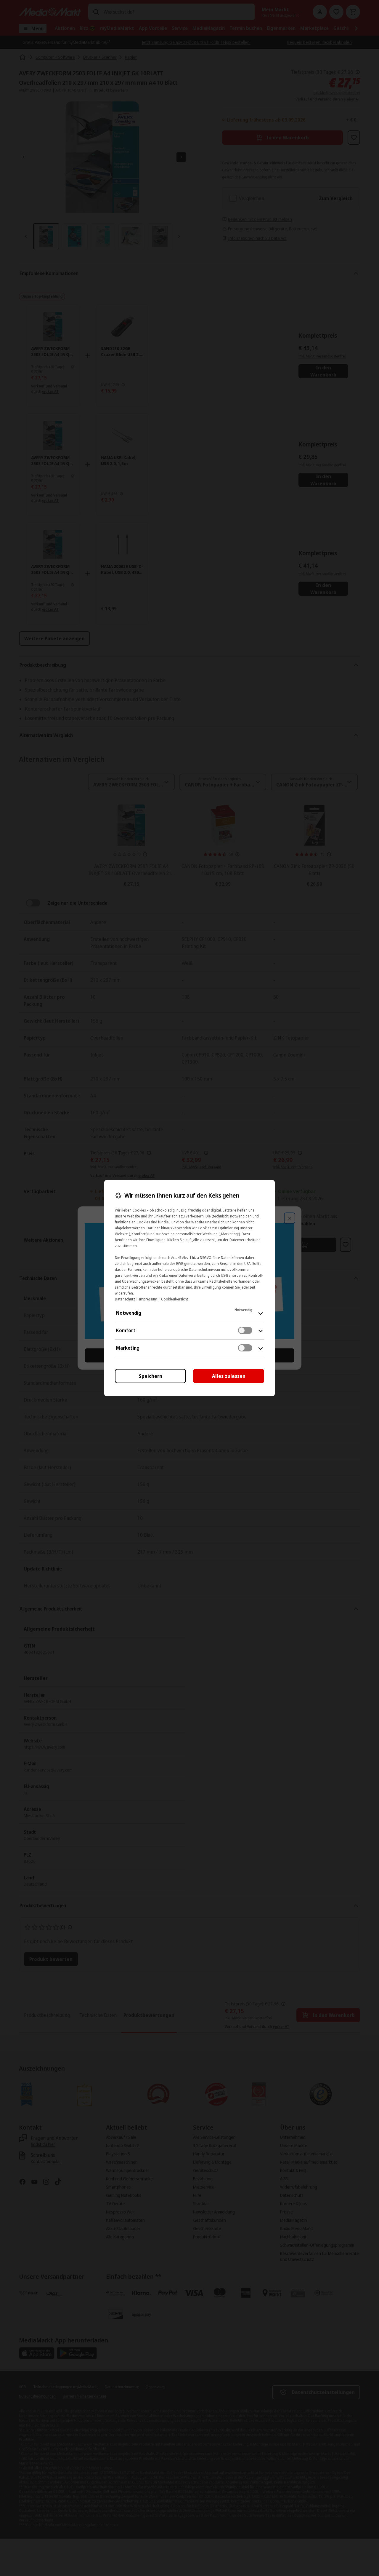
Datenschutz (125, 1299)
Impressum (148, 1299)
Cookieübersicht (175, 1299)
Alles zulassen (229, 1376)
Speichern (151, 1376)
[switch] (245, 1330)
